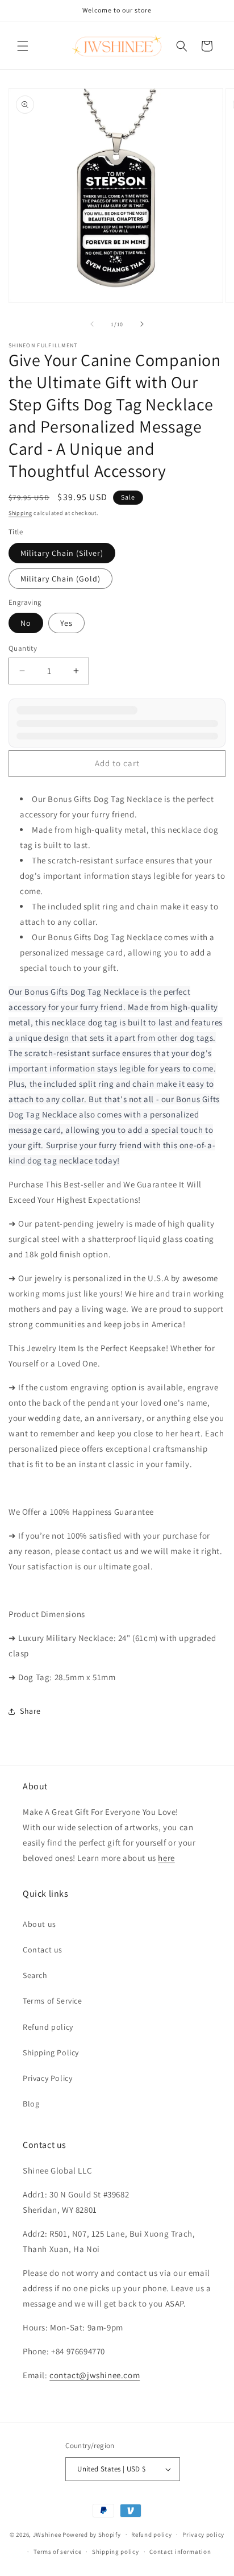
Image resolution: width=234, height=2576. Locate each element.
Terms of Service (53, 2001)
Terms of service (57, 2552)
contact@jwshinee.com (95, 2375)
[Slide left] (92, 324)
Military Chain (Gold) (60, 579)
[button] (23, 46)
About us (39, 1924)
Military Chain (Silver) (62, 553)
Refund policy (48, 2027)
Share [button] (30, 1711)
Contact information (180, 2552)
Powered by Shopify (92, 2534)
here (166, 1858)
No (26, 623)
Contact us (43, 1950)
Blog (31, 2104)
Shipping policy (116, 2552)
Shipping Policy (51, 2053)
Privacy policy (203, 2535)
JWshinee (47, 2534)
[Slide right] (142, 324)
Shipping (20, 513)
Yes (66, 623)
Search (35, 1975)
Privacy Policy (47, 2078)
